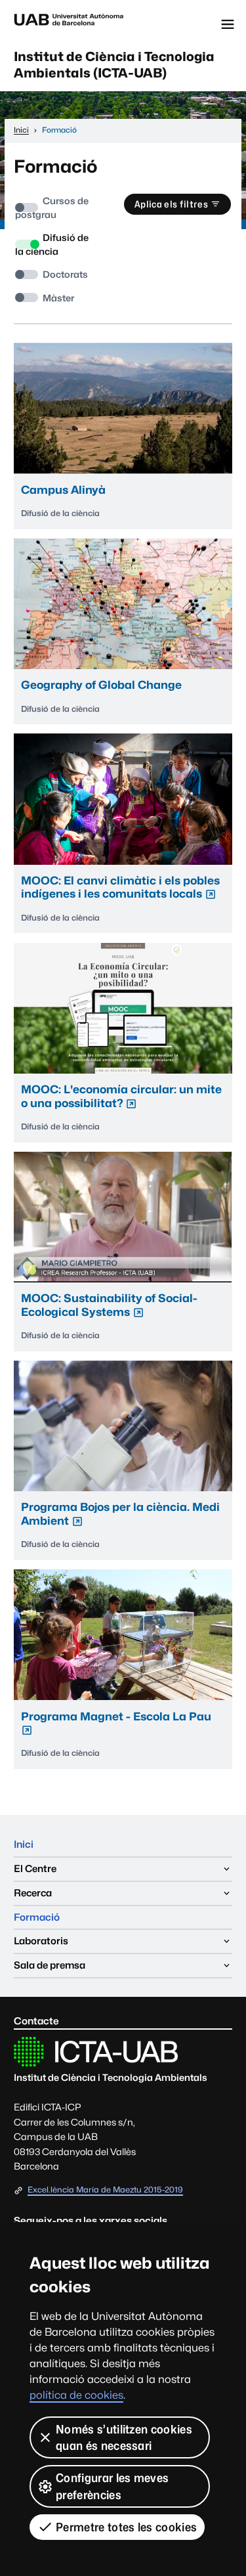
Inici (24, 1844)
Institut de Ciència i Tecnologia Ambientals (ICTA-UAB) (114, 65)
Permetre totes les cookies (126, 2527)
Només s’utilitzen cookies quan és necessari (124, 2437)
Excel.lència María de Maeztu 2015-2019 (105, 2190)
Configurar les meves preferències (112, 2486)
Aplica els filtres (171, 204)
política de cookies (76, 2395)
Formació (37, 1917)
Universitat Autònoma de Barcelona (69, 24)
